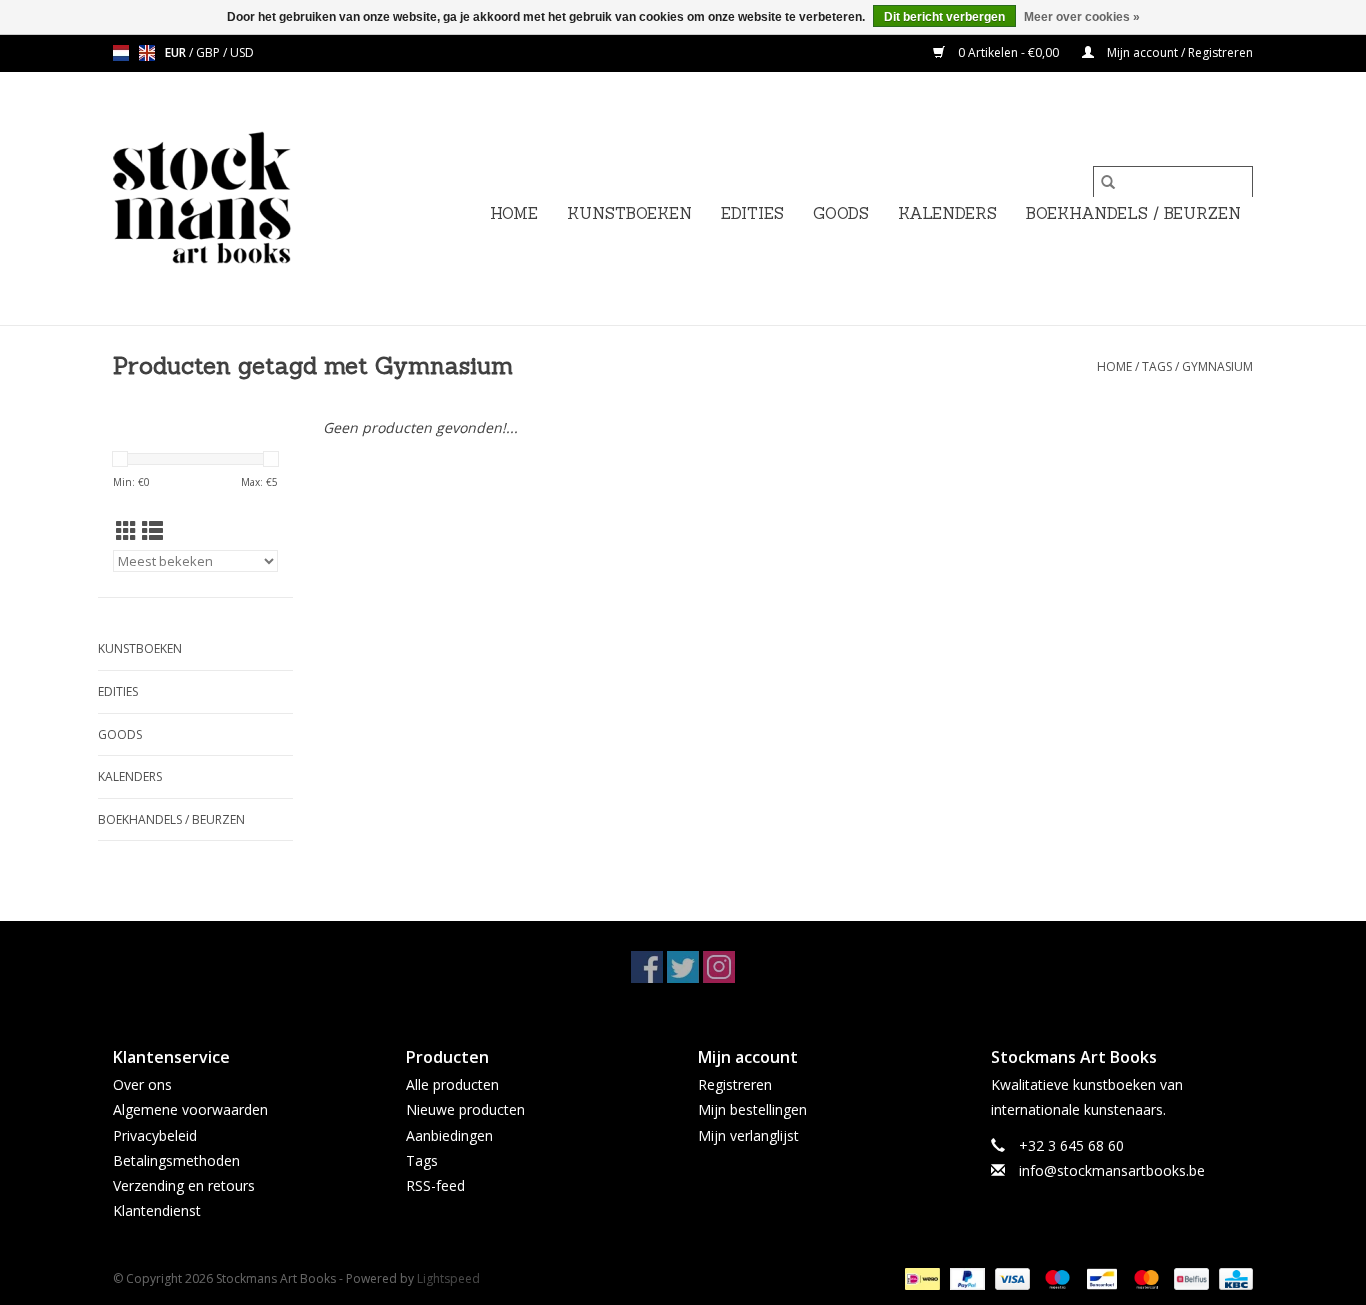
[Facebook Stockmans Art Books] (647, 967)
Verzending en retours (184, 1185)
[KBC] (1232, 1278)
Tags (1157, 366)
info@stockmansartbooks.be (1112, 1170)
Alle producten (452, 1084)
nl (121, 53)
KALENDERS (947, 213)
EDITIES (752, 213)
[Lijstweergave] (152, 531)
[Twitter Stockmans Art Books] (683, 967)
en (147, 53)
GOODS (841, 213)
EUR (177, 52)
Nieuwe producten (465, 1109)
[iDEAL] (920, 1278)
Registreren (735, 1084)
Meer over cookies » (1082, 17)
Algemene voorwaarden (190, 1109)
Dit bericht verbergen (944, 17)
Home (514, 213)
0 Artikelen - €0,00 (1008, 52)
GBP (209, 52)
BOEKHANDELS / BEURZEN (1133, 213)
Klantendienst (157, 1210)
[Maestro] (1055, 1278)
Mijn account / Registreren (1178, 52)
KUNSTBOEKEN (629, 213)
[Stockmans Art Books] (235, 198)
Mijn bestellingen (752, 1109)
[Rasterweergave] (126, 531)
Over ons (142, 1084)
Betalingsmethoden (176, 1160)
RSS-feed (435, 1185)
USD (242, 52)
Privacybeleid (155, 1135)
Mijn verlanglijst (748, 1135)
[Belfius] (1189, 1278)
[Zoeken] (1108, 182)
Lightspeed (448, 1278)
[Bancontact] (1100, 1278)
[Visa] (1010, 1278)
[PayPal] (965, 1278)
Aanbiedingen (449, 1135)
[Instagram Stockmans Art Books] (719, 967)
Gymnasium (1217, 366)
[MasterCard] (1144, 1278)
